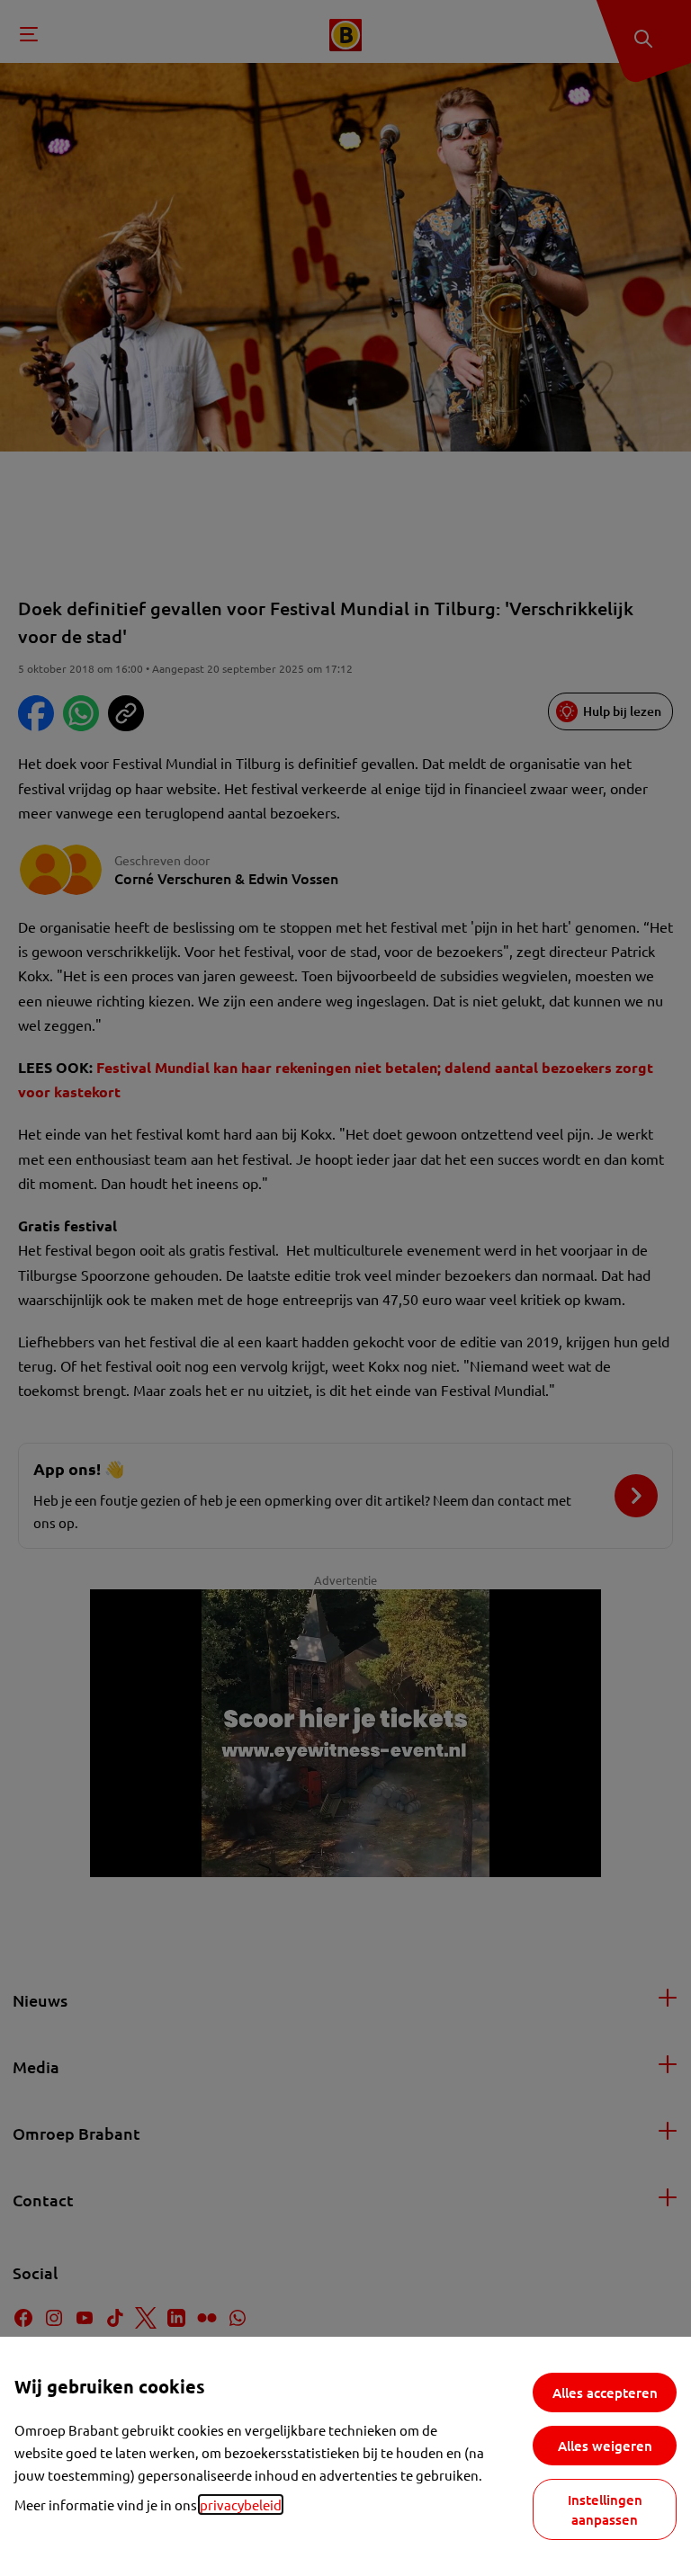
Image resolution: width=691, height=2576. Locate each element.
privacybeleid (241, 2504)
